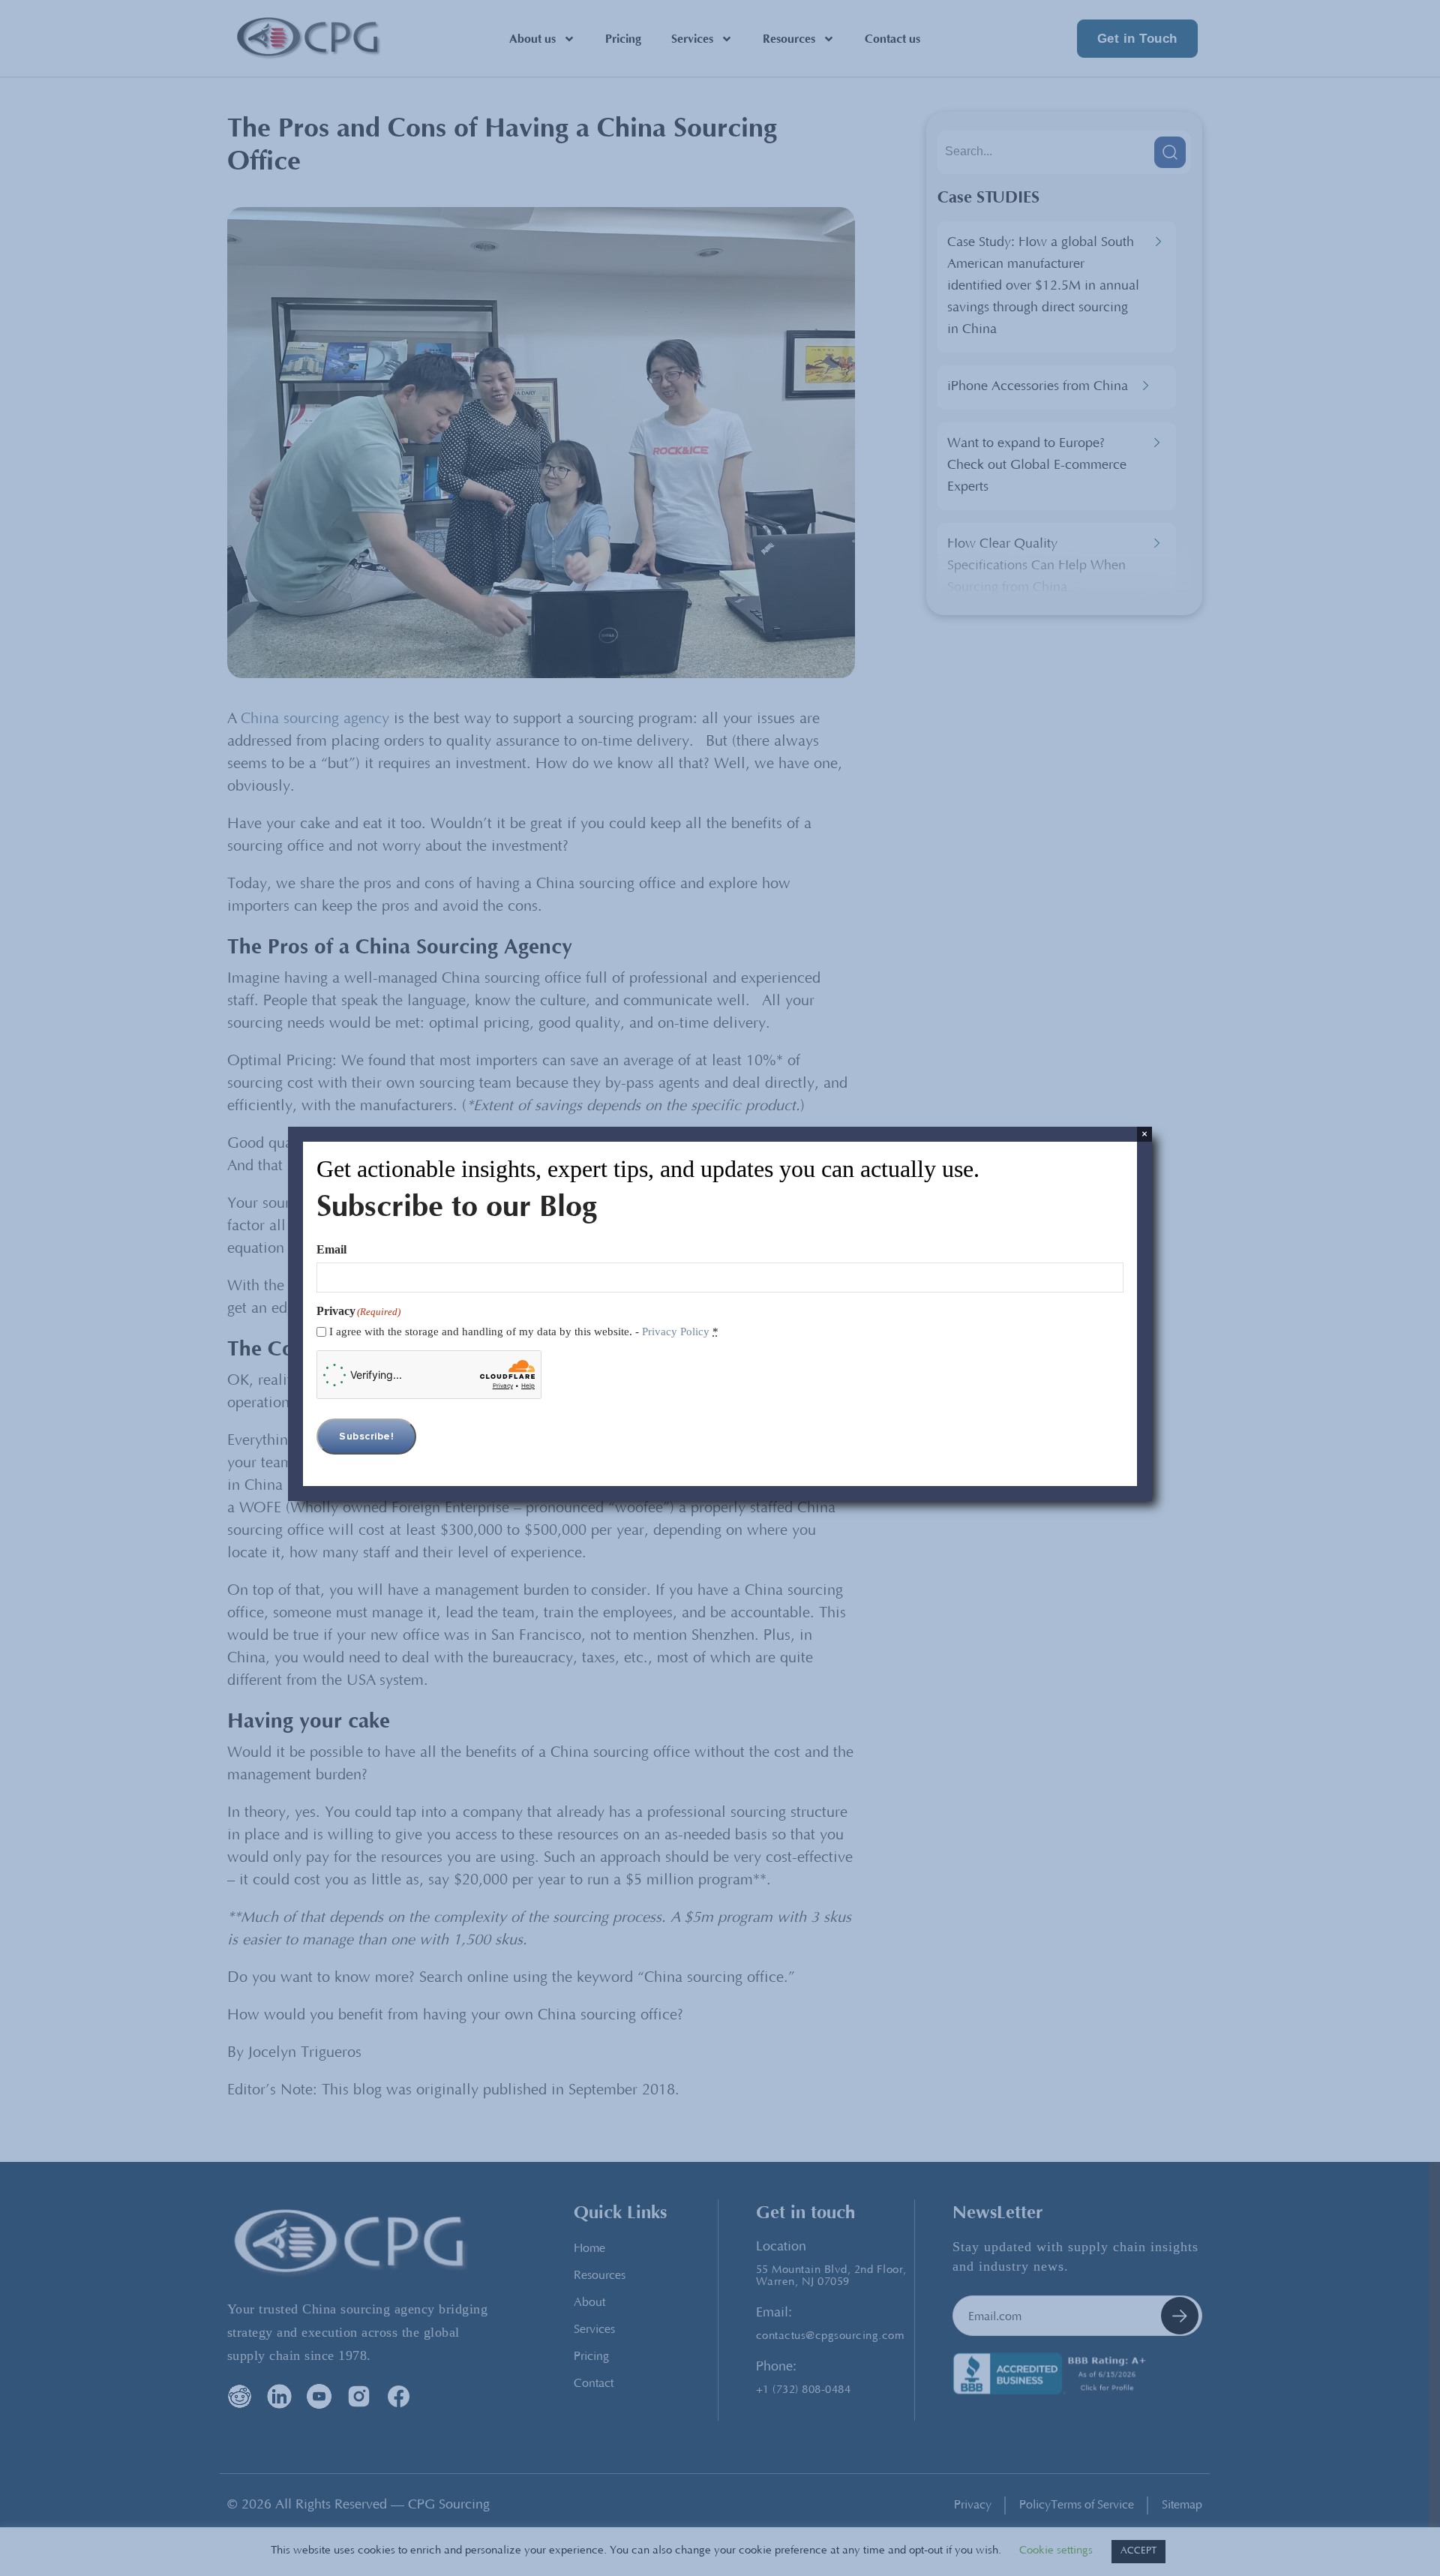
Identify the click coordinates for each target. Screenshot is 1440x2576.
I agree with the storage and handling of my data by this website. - (524, 1332)
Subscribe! (366, 1437)
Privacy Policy (676, 1332)
